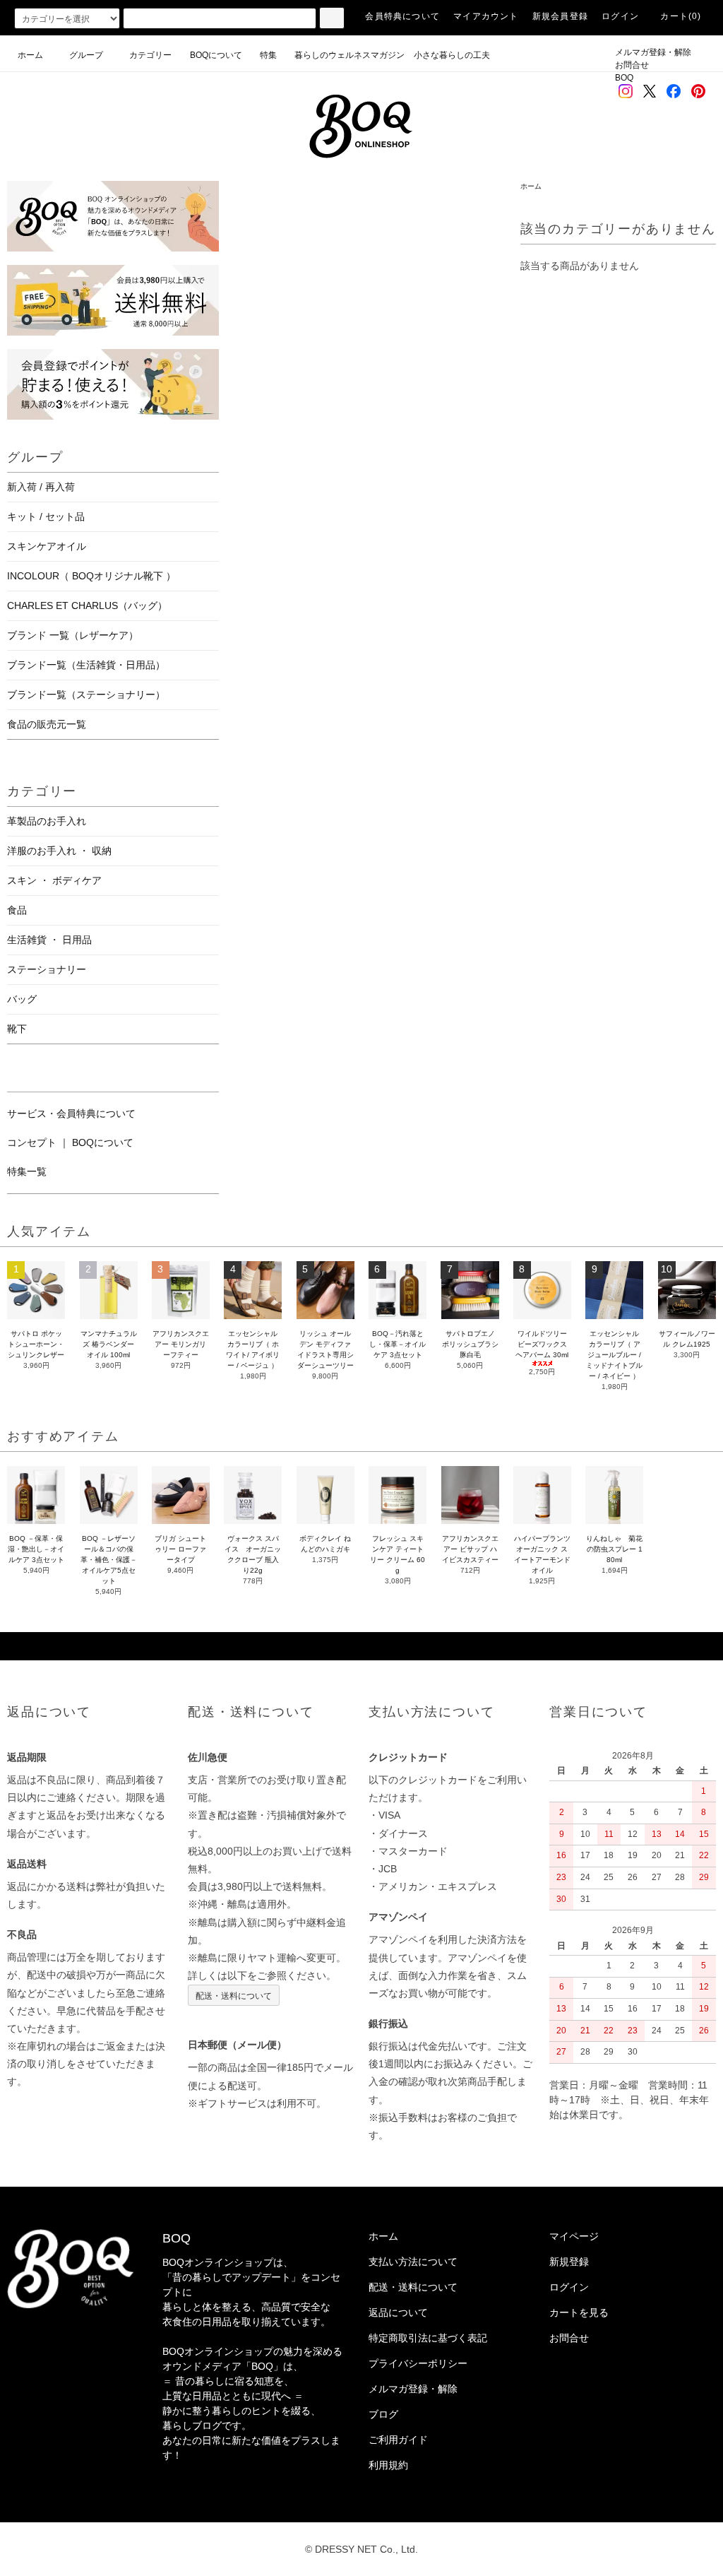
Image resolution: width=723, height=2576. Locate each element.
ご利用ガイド (398, 2440)
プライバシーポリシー (418, 2363)
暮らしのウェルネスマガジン (349, 55)
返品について (398, 2312)
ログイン (620, 16)
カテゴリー (150, 55)
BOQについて (220, 55)
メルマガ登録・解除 (653, 52)
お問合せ (632, 65)
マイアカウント (486, 16)
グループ (86, 55)
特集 (273, 55)
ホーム (30, 55)
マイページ (574, 2236)
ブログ (383, 2414)
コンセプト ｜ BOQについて (70, 1142)
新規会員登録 (560, 16)
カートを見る (579, 2312)
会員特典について (402, 16)
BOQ (624, 78)
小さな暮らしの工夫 (452, 55)
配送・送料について (234, 1995)
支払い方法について (413, 2262)
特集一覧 (27, 1171)
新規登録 (569, 2262)
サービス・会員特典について (71, 1113)
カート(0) (681, 16)
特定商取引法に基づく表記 (428, 2338)
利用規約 (388, 2465)
